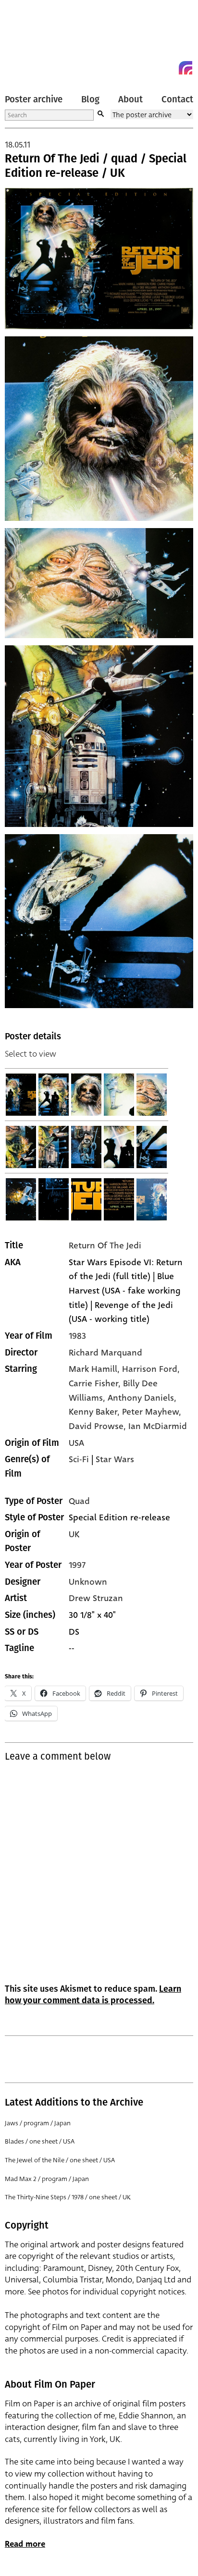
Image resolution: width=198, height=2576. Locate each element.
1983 (77, 1336)
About (130, 99)
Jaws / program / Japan (38, 2123)
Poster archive (34, 99)
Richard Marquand (105, 1353)
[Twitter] (151, 68)
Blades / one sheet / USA (40, 2141)
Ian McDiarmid (158, 1426)
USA (76, 1443)
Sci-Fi (79, 1459)
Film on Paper (26, 40)
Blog (90, 99)
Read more (25, 2544)
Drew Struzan (96, 1598)
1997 (77, 1565)
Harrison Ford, (151, 1369)
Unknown (88, 1582)
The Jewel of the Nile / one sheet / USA (60, 2160)
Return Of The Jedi (105, 1245)
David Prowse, (99, 1426)
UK (74, 1534)
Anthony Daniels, (142, 1398)
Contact (177, 99)
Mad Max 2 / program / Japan (47, 2179)
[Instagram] (186, 68)
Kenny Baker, (95, 1412)
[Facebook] (168, 68)
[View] (21, 1095)
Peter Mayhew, (152, 1412)
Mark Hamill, (95, 1369)
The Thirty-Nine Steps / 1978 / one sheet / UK (68, 2197)
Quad (79, 1501)
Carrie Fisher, (96, 1383)
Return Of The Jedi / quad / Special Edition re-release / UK (96, 166)
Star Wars (115, 1459)
